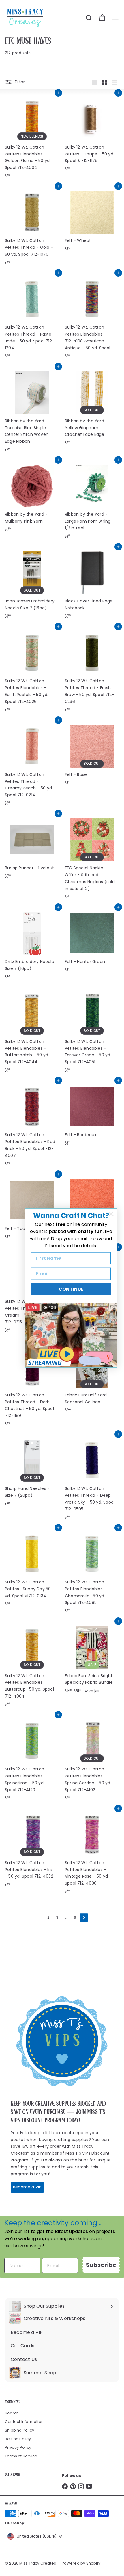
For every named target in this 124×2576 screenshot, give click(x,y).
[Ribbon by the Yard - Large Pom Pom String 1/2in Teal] (92, 501)
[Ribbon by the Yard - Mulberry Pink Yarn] (32, 498)
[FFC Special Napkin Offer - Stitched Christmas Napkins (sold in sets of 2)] (92, 858)
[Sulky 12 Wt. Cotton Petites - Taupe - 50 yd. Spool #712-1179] (92, 134)
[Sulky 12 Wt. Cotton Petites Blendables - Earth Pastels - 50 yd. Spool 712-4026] (32, 671)
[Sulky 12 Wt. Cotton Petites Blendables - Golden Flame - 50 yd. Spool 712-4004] (32, 137)
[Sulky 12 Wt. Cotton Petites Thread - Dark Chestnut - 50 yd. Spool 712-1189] (32, 1385)
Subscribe (101, 2265)
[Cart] (102, 18)
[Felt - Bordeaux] (92, 1115)
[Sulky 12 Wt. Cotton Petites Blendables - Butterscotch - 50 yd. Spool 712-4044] (32, 1032)
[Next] (84, 1918)
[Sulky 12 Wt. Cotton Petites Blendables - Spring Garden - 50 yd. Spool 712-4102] (92, 1759)
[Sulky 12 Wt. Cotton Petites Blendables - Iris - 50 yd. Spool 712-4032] (32, 1849)
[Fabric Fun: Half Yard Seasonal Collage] (92, 1378)
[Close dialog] (111, 1214)
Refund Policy (18, 2439)
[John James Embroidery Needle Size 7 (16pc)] (32, 584)
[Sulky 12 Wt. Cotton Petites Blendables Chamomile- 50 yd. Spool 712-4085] (92, 1572)
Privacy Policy (18, 2447)
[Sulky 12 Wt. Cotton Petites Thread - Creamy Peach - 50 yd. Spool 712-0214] (32, 765)
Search (12, 2413)
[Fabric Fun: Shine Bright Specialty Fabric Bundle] (92, 1659)
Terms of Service (21, 2456)
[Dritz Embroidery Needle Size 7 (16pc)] (32, 945)
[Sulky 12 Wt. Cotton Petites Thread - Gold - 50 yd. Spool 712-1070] (32, 227)
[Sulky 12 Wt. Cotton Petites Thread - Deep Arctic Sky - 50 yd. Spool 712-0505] (92, 1479)
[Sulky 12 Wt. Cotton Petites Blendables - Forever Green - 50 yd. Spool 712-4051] (92, 1032)
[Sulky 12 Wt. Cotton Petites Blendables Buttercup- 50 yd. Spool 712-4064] (32, 1666)
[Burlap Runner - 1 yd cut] (32, 848)
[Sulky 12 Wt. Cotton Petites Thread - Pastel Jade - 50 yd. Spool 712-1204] (32, 317)
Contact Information (24, 2422)
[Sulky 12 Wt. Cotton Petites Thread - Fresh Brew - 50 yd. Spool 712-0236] (92, 671)
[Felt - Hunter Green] (92, 941)
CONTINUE (71, 1289)
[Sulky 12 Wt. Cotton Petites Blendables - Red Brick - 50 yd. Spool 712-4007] (32, 1125)
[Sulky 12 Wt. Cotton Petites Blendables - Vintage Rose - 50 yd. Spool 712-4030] (92, 1853)
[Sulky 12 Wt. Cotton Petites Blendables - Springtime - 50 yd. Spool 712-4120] (32, 1759)
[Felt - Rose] (92, 754)
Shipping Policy (19, 2430)
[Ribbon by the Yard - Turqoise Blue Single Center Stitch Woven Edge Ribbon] (32, 411)
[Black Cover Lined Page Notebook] (92, 584)
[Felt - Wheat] (92, 220)
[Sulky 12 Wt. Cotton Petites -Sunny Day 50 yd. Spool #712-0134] (32, 1569)
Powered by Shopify (81, 2563)
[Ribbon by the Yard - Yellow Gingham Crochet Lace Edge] (92, 408)
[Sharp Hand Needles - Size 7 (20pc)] (32, 1472)
